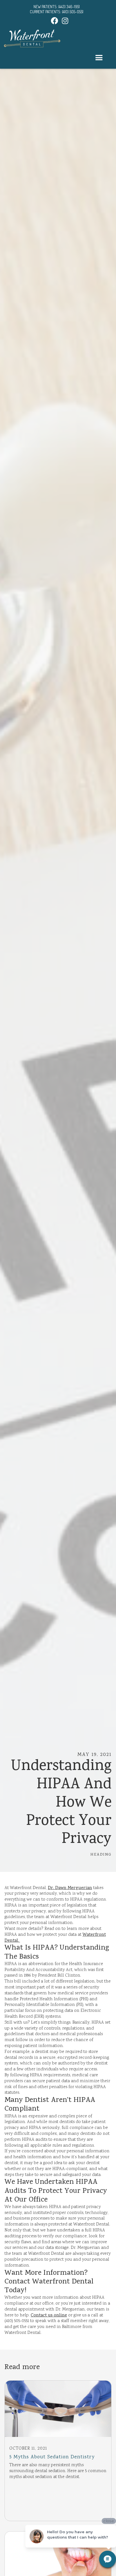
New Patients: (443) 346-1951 (57, 7)
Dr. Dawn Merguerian (70, 1888)
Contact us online (49, 2316)
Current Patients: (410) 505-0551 (57, 12)
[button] (99, 58)
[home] (32, 38)
